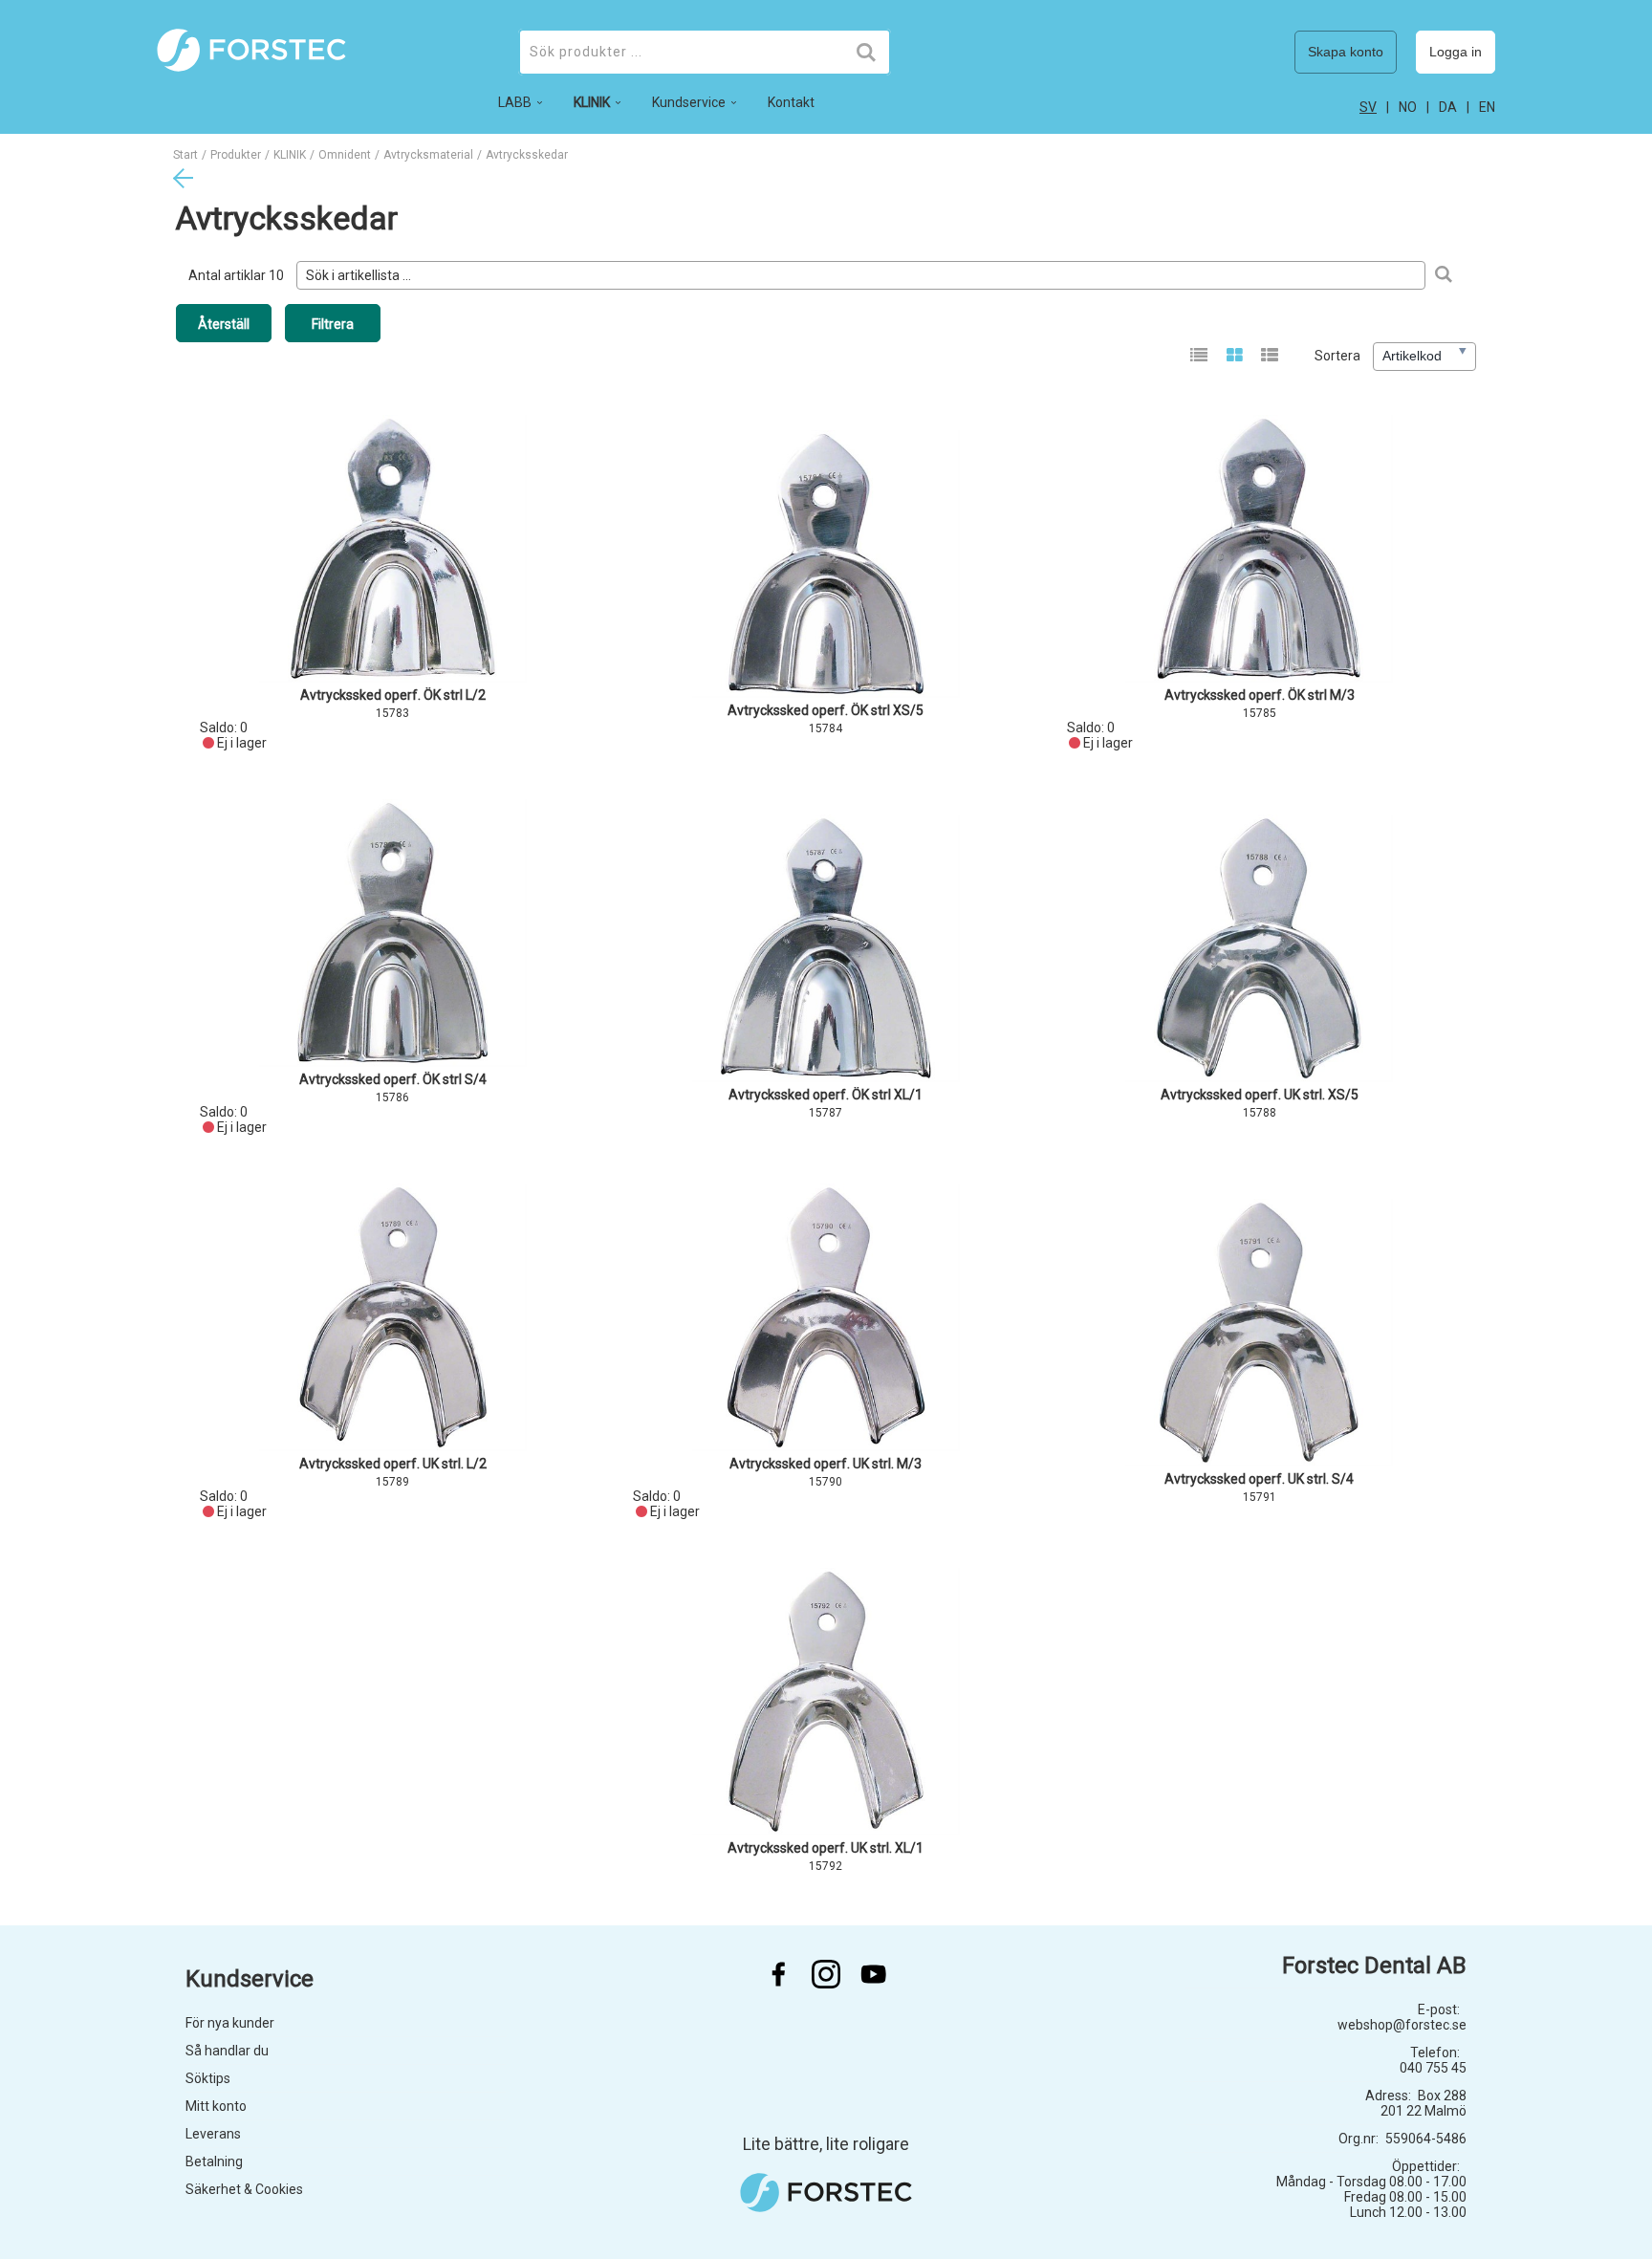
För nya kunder (230, 2023)
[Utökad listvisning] (1270, 357)
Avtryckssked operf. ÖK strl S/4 (393, 1079)
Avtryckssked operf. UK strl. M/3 (826, 1464)
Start (185, 155)
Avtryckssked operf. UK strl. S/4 (1259, 1479)
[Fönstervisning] (1235, 357)
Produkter (236, 155)
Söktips (208, 2078)
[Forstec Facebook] (778, 1974)
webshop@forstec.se (1402, 2025)
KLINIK (290, 155)
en (1487, 107)
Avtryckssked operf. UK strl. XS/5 (1260, 1095)
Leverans (213, 2134)
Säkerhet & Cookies (244, 2189)
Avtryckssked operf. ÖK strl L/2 (393, 695)
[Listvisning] (1199, 357)
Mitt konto (216, 2106)
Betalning (214, 2161)
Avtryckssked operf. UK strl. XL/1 (826, 1848)
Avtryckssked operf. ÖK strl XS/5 (826, 710)
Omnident (345, 155)
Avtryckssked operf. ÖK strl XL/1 (826, 1095)
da (1448, 107)
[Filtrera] (1443, 275)
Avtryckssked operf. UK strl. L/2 (393, 1464)
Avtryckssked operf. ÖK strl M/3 (1260, 695)
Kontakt (791, 102)
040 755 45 (1433, 2068)
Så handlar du (227, 2051)
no (1408, 107)
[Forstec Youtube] (874, 1974)
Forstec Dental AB (1374, 1966)
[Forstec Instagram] (826, 1974)
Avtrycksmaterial (428, 155)
